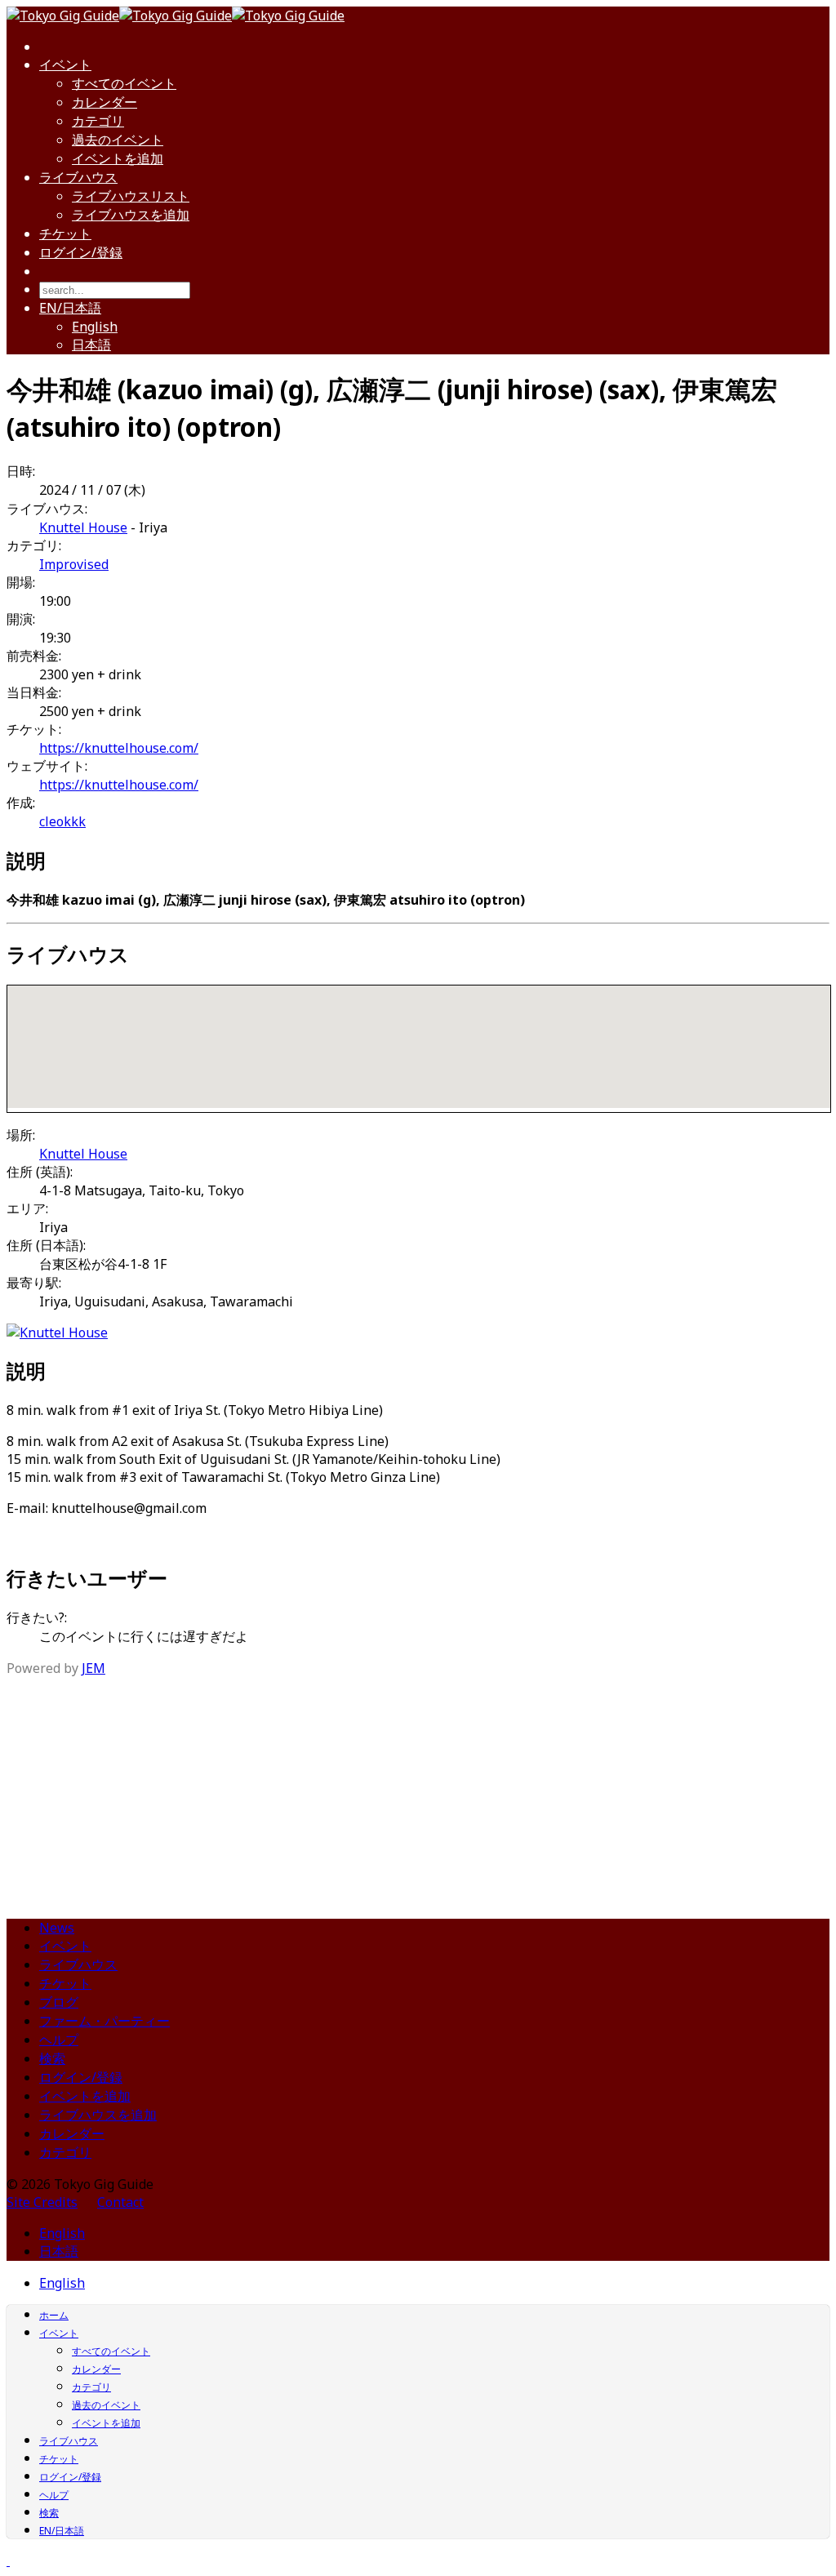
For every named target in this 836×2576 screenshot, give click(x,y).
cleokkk (62, 821)
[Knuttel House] (57, 1332)
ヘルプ (59, 2040)
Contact (120, 2202)
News (57, 1928)
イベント (65, 65)
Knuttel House (83, 527)
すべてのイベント (124, 83)
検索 (52, 2058)
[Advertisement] (418, 1791)
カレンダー (104, 102)
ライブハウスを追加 (131, 215)
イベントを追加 (118, 158)
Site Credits (42, 2202)
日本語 (91, 345)
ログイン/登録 (81, 252)
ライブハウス (78, 177)
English (95, 327)
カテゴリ (98, 121)
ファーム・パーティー (104, 2021)
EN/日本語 (70, 308)
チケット (65, 234)
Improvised (74, 564)
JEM (93, 1668)
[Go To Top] (8, 2560)
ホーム (54, 2315)
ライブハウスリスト (131, 196)
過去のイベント (118, 140)
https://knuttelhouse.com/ (119, 748)
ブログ (59, 2002)
